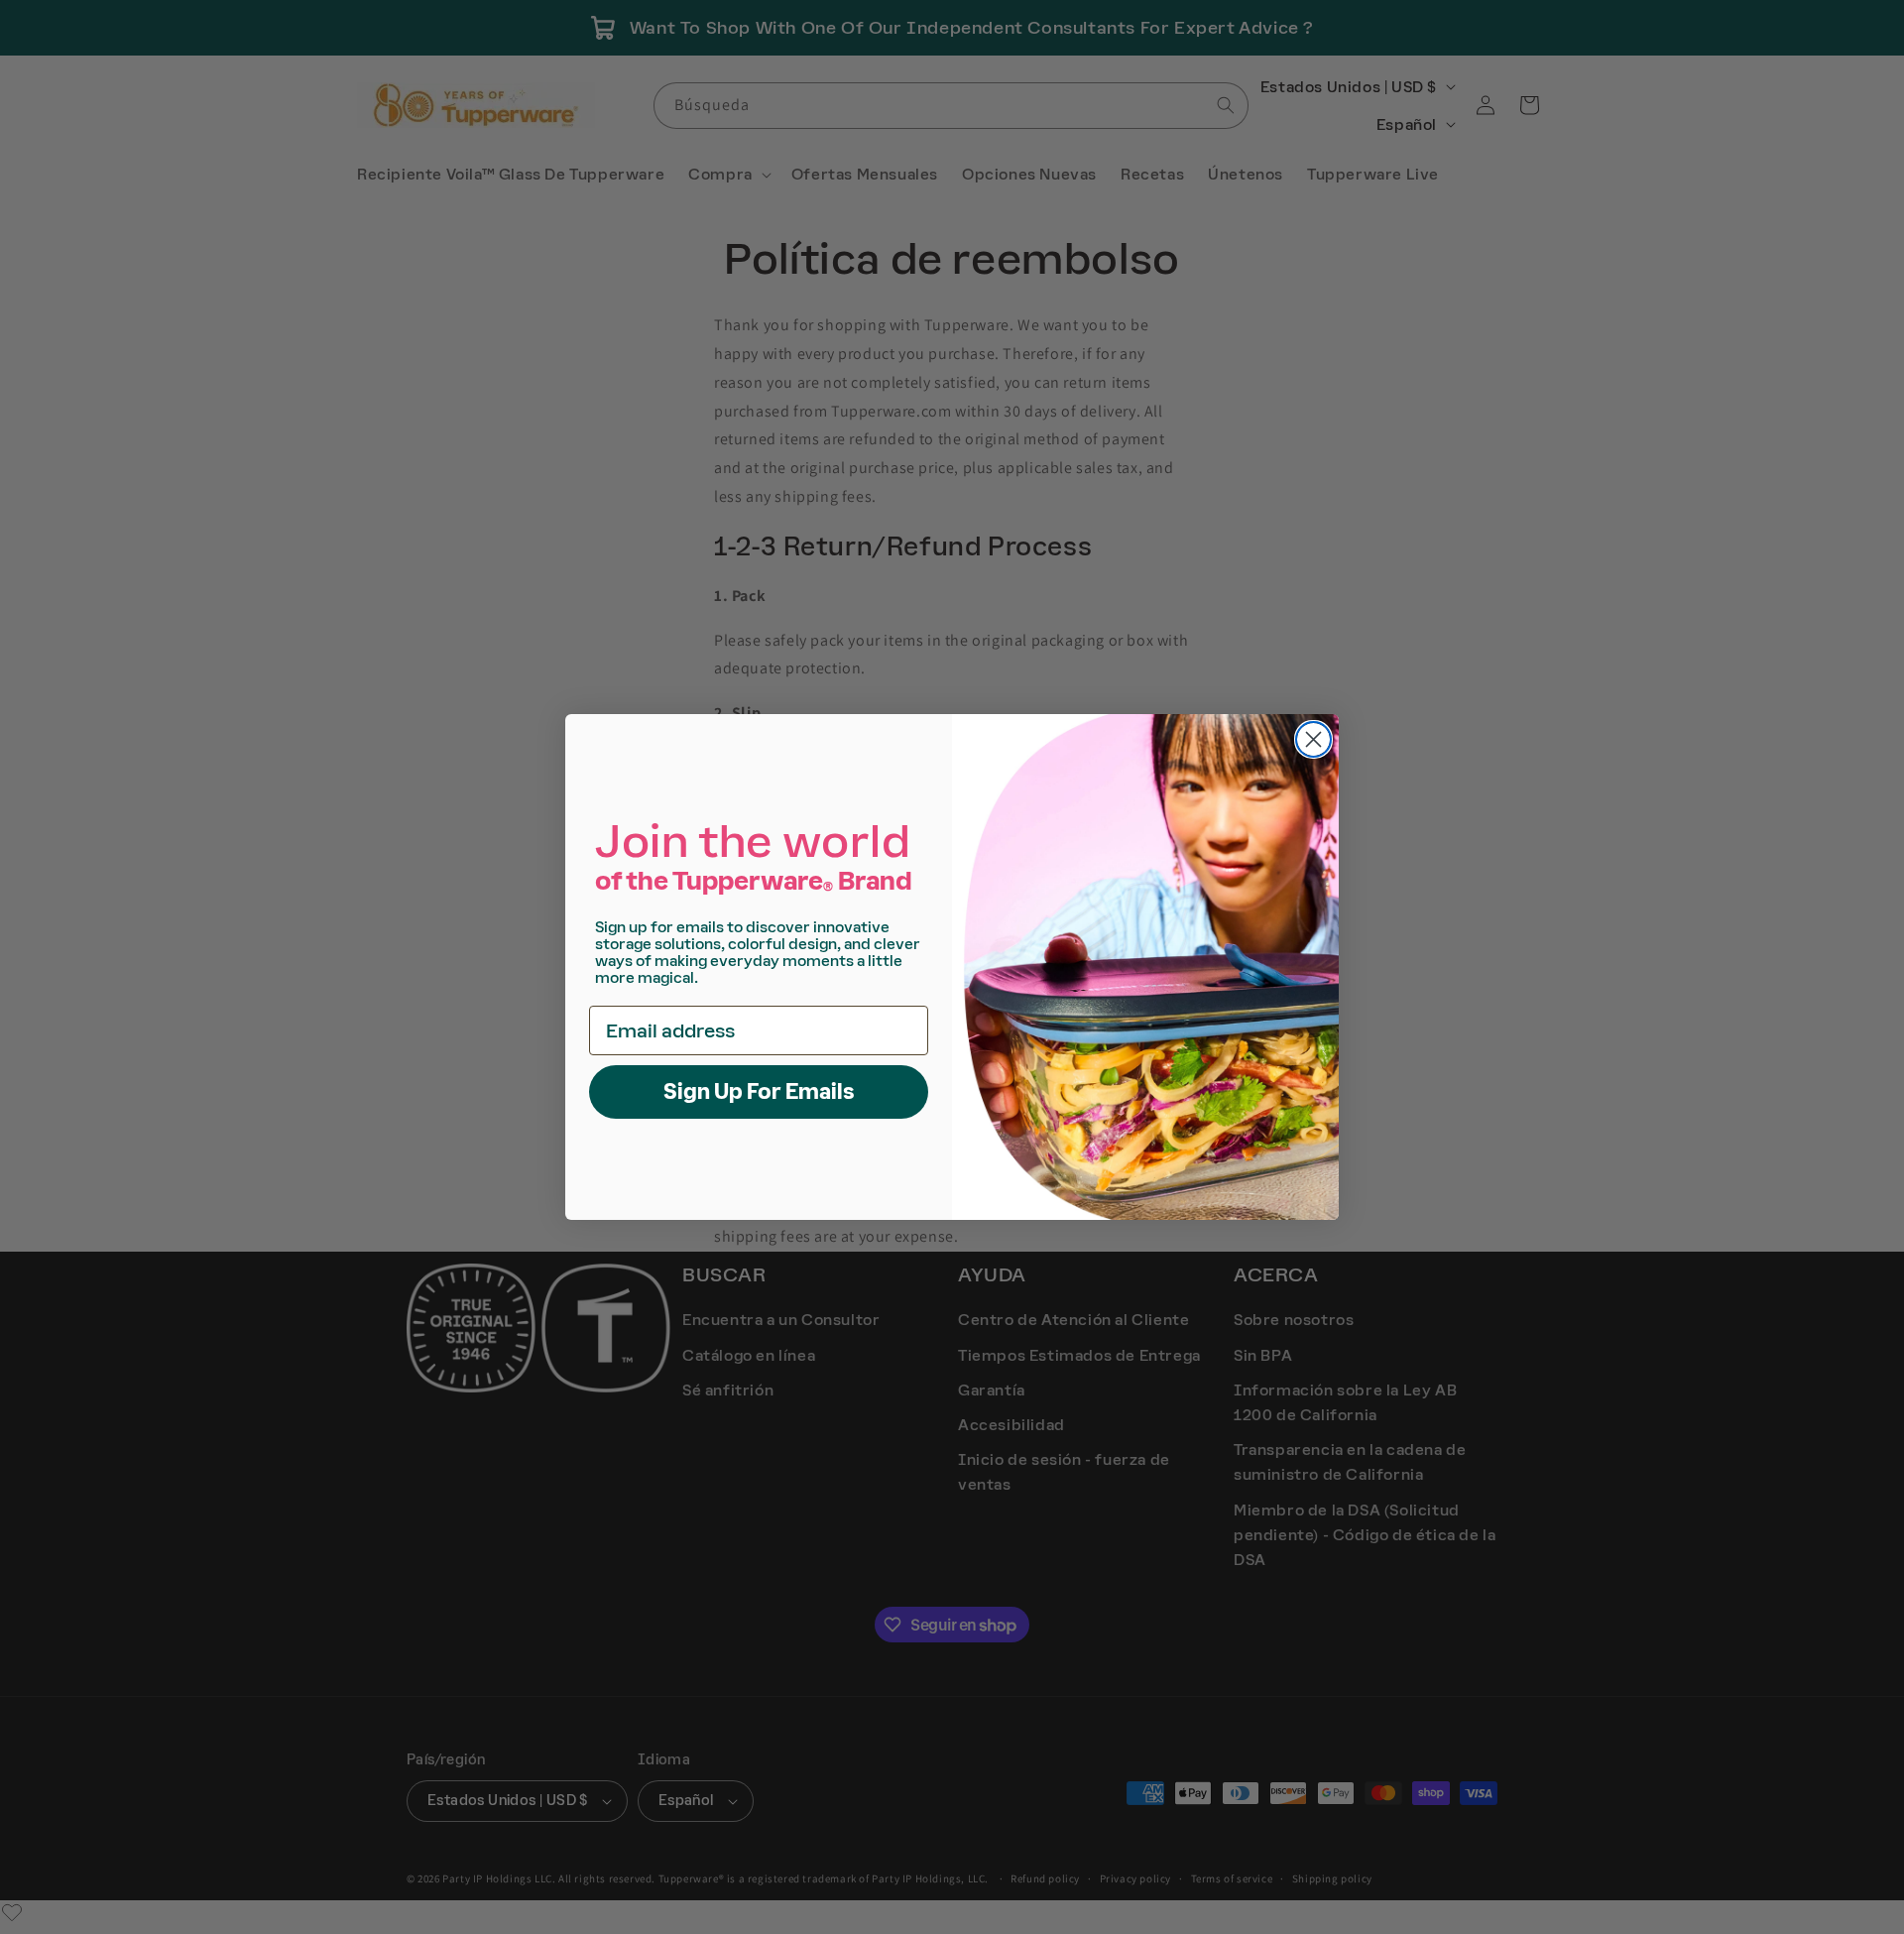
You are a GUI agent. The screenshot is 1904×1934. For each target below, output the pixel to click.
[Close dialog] (1313, 739)
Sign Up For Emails (759, 1091)
